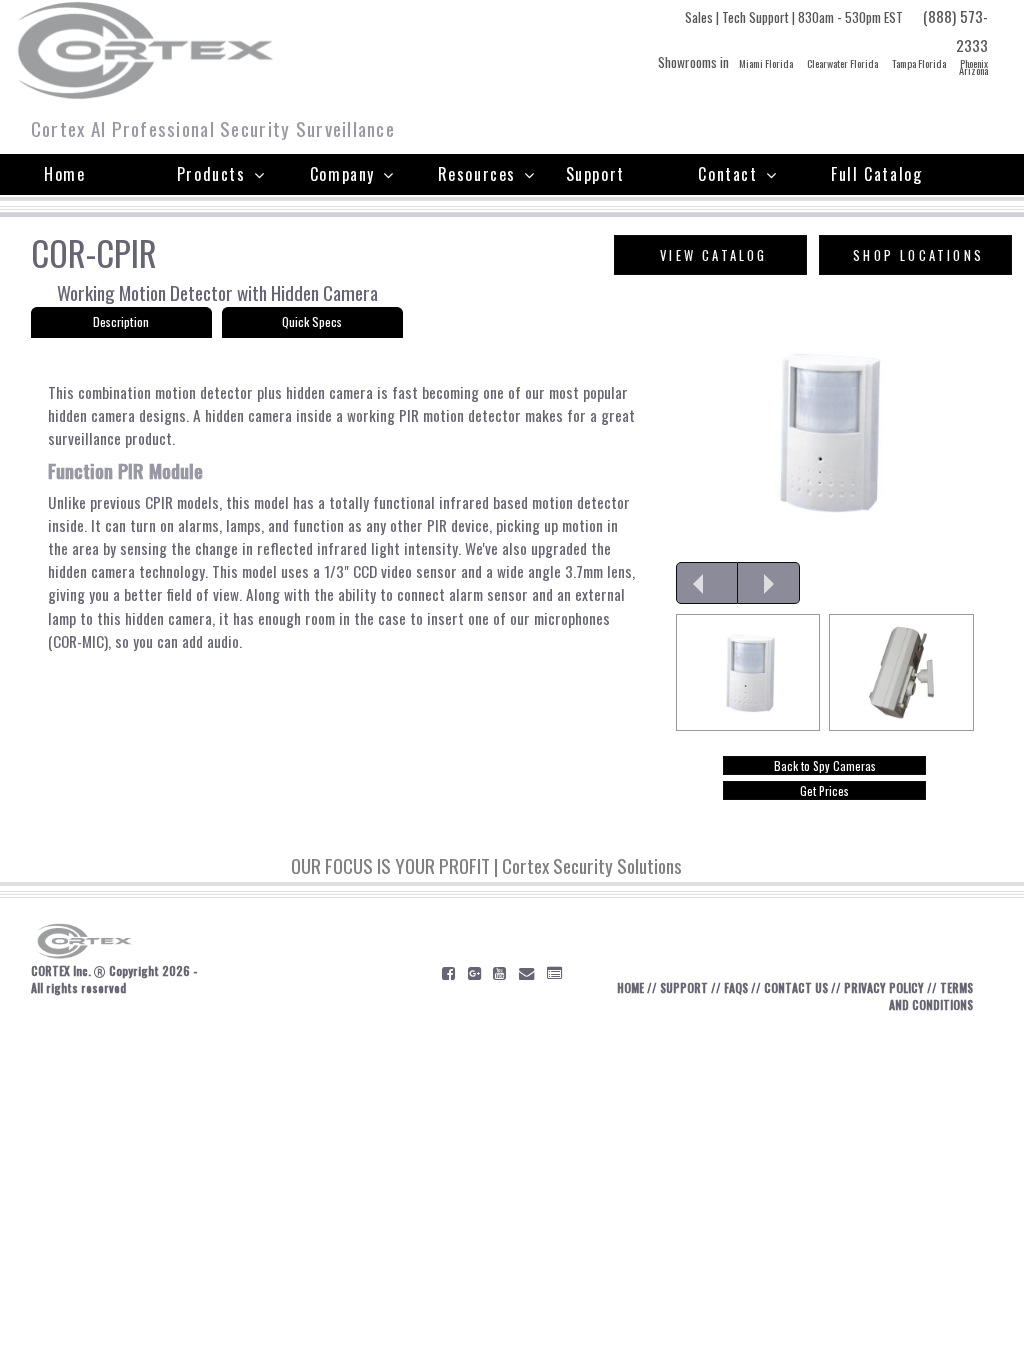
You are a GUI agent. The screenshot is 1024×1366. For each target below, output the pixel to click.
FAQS (736, 987)
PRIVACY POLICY (884, 987)
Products (211, 174)
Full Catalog (876, 174)
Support (595, 174)
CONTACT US (796, 987)
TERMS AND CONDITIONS (931, 996)
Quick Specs (312, 321)
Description (121, 321)
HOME (630, 987)
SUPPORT (684, 987)
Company (342, 174)
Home (64, 174)
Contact (727, 174)
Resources (477, 174)
